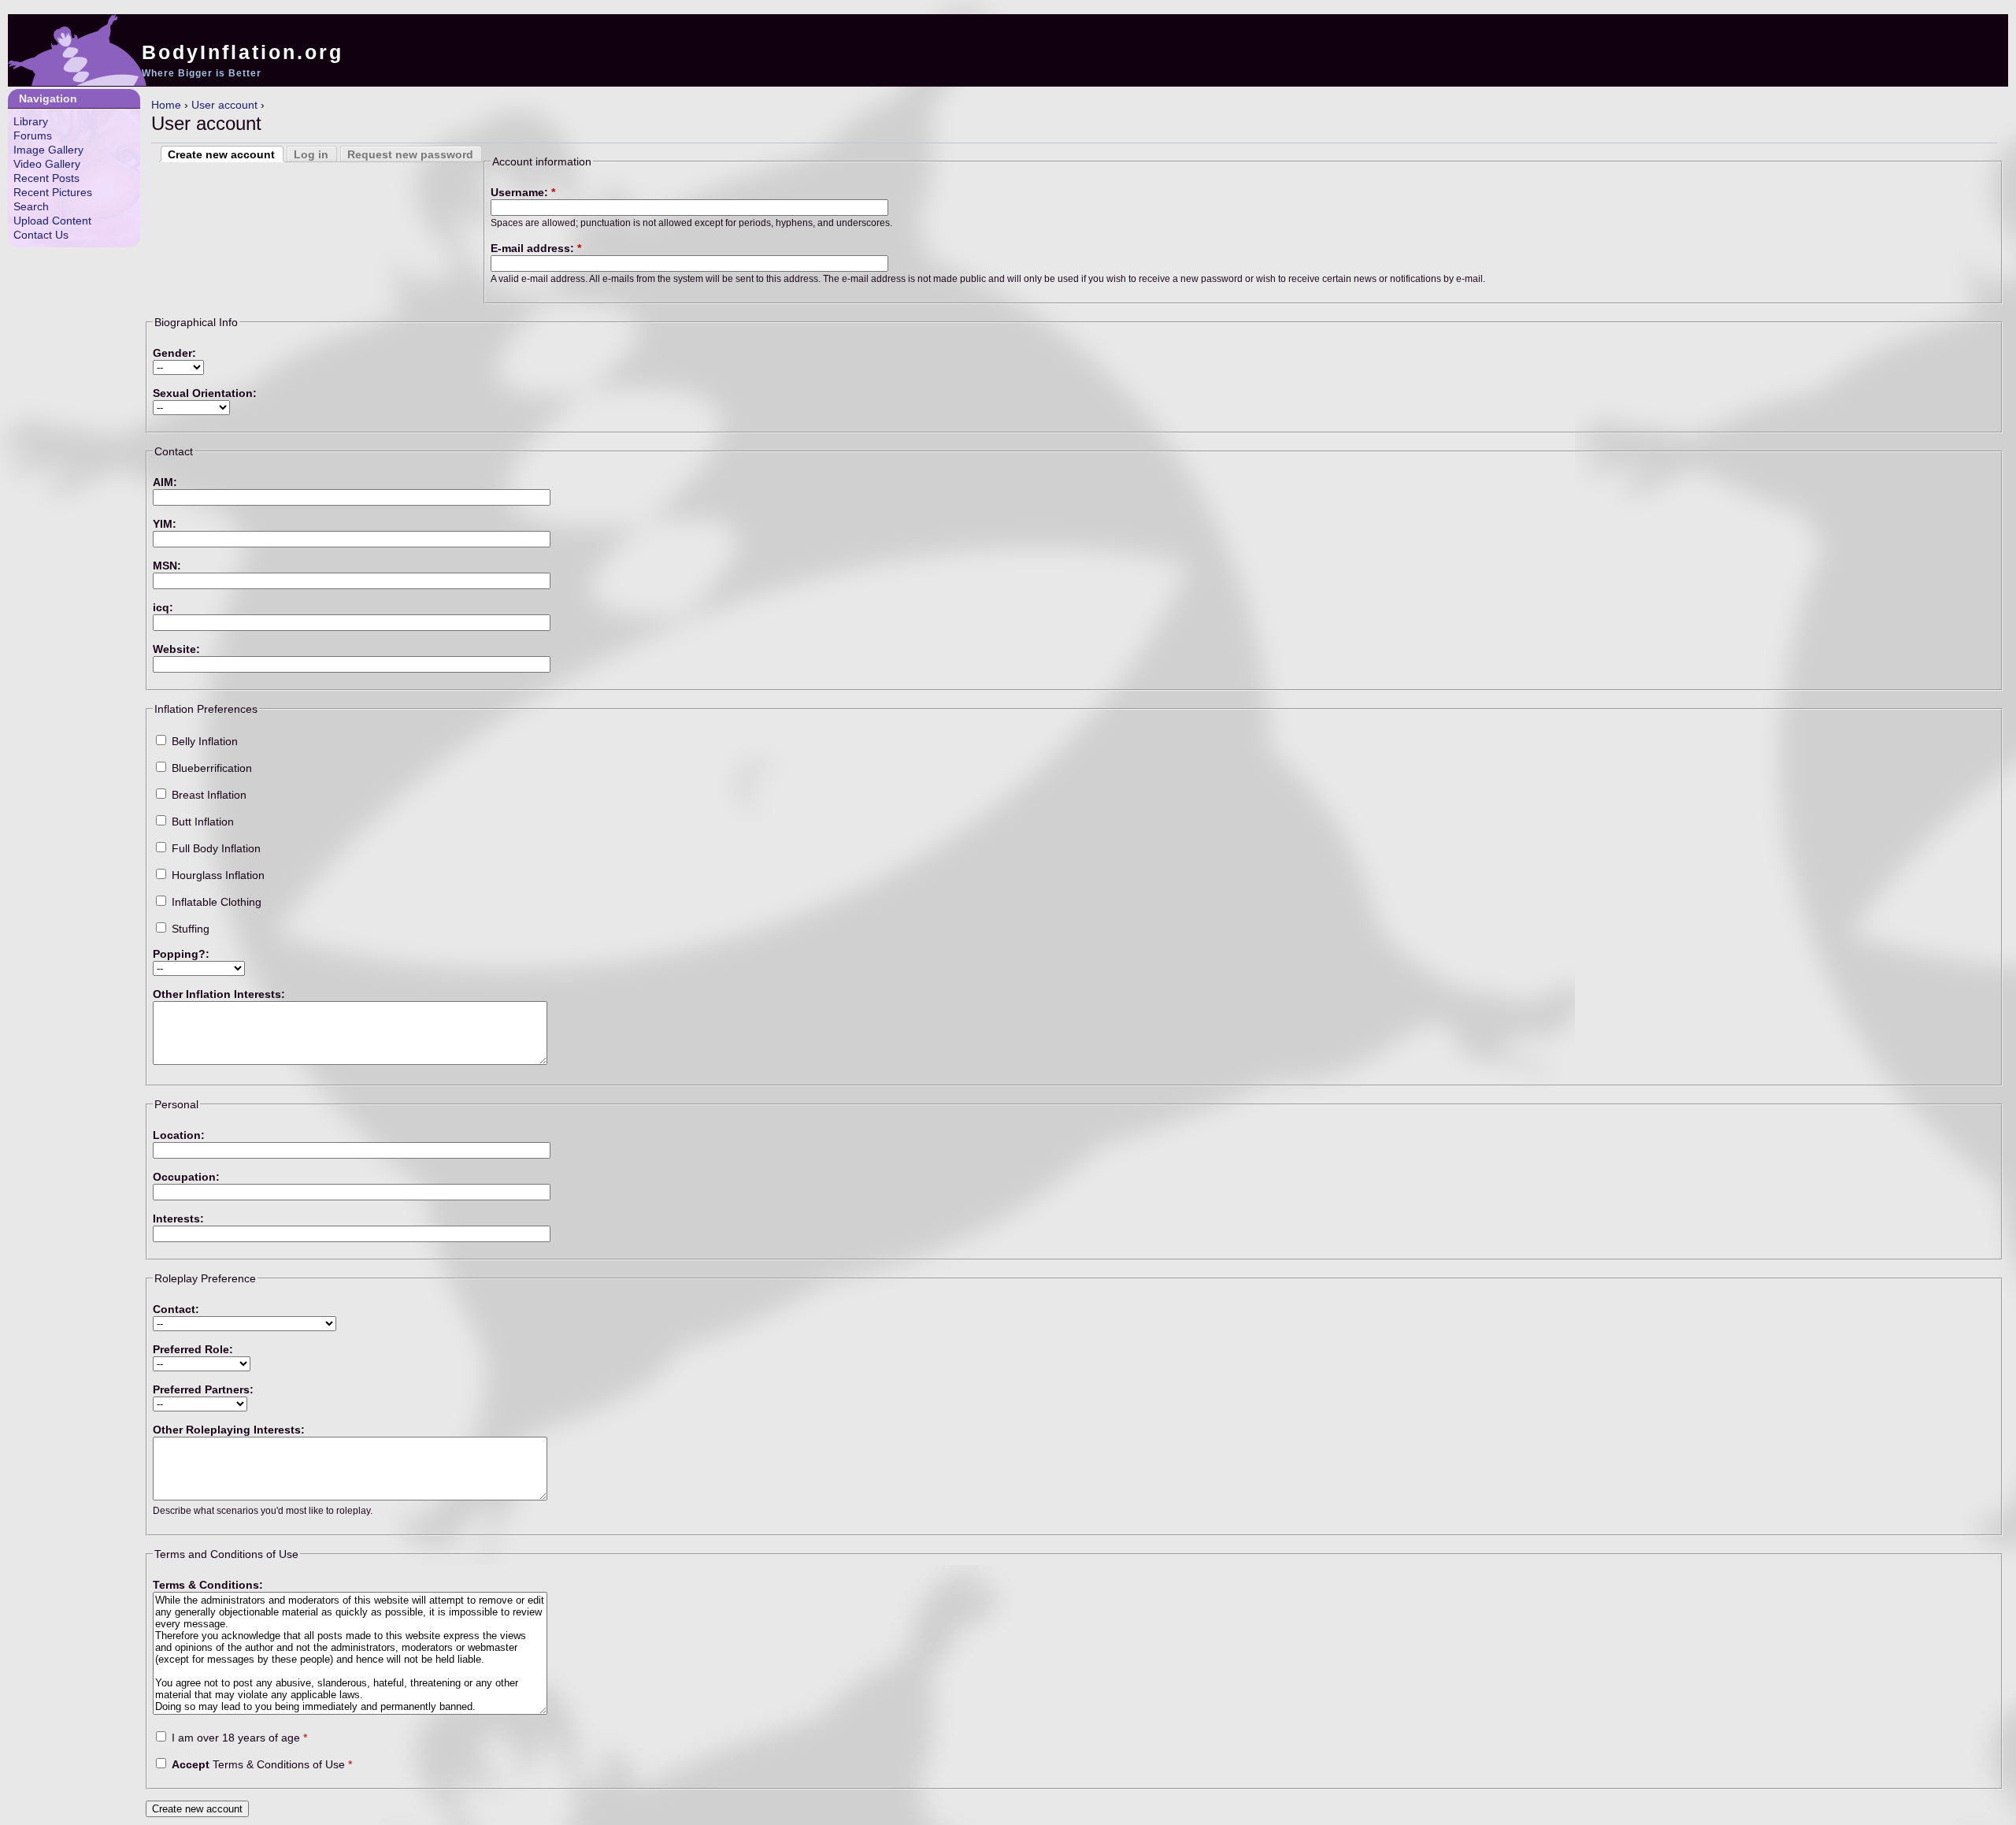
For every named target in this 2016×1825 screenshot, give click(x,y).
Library (31, 121)
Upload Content (52, 221)
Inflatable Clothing (215, 902)
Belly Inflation (203, 741)
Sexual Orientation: (205, 393)
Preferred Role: (193, 1349)
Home (166, 105)
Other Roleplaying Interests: (229, 1430)
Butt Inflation (201, 822)
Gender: (174, 353)
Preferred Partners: (203, 1389)
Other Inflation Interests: (219, 994)
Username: (523, 192)
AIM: (165, 482)
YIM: (165, 524)
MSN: (167, 566)
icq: (163, 607)
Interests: (178, 1219)
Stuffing (189, 929)
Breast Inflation (208, 795)
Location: (179, 1135)
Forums (33, 135)
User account (224, 105)
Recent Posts (46, 178)
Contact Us (41, 235)
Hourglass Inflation (217, 875)
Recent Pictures (53, 192)
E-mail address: (536, 248)
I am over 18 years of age (238, 1738)
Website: (176, 649)
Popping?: (181, 954)
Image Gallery (48, 150)
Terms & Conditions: (208, 1585)
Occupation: (186, 1177)
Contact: (176, 1309)
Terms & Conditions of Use (262, 1764)
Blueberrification (210, 768)
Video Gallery (47, 164)
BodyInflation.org (243, 52)
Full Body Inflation (215, 848)
